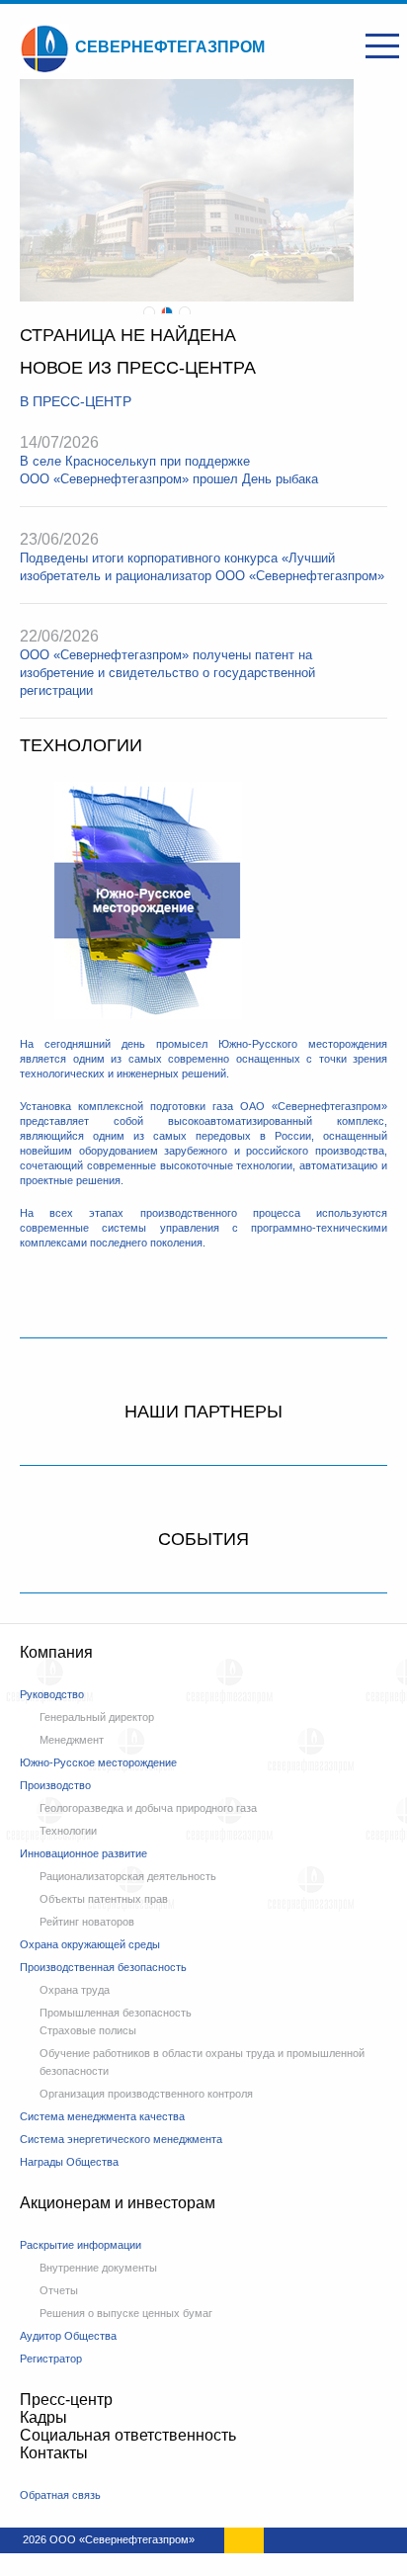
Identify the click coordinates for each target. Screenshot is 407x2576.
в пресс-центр (76, 401)
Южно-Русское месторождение (98, 1762)
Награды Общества (69, 2162)
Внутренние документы (98, 2268)
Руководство (52, 1694)
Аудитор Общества (68, 2336)
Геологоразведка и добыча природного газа (148, 1808)
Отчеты (59, 2290)
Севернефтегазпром (170, 47)
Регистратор (51, 2359)
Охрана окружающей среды (90, 1944)
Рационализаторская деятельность (128, 1876)
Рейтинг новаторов (87, 1922)
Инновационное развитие (83, 1853)
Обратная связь (60, 2495)
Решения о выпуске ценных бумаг (126, 2313)
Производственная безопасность (103, 1967)
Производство (55, 1785)
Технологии (68, 1831)
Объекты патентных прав (104, 1899)
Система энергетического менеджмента (121, 2139)
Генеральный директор (97, 1717)
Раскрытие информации (81, 2245)
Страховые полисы (88, 2030)
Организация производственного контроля (146, 2094)
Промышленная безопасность (116, 2013)
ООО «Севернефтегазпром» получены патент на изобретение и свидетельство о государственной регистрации (167, 673)
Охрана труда (75, 1990)
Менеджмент (72, 1740)
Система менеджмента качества (102, 2116)
